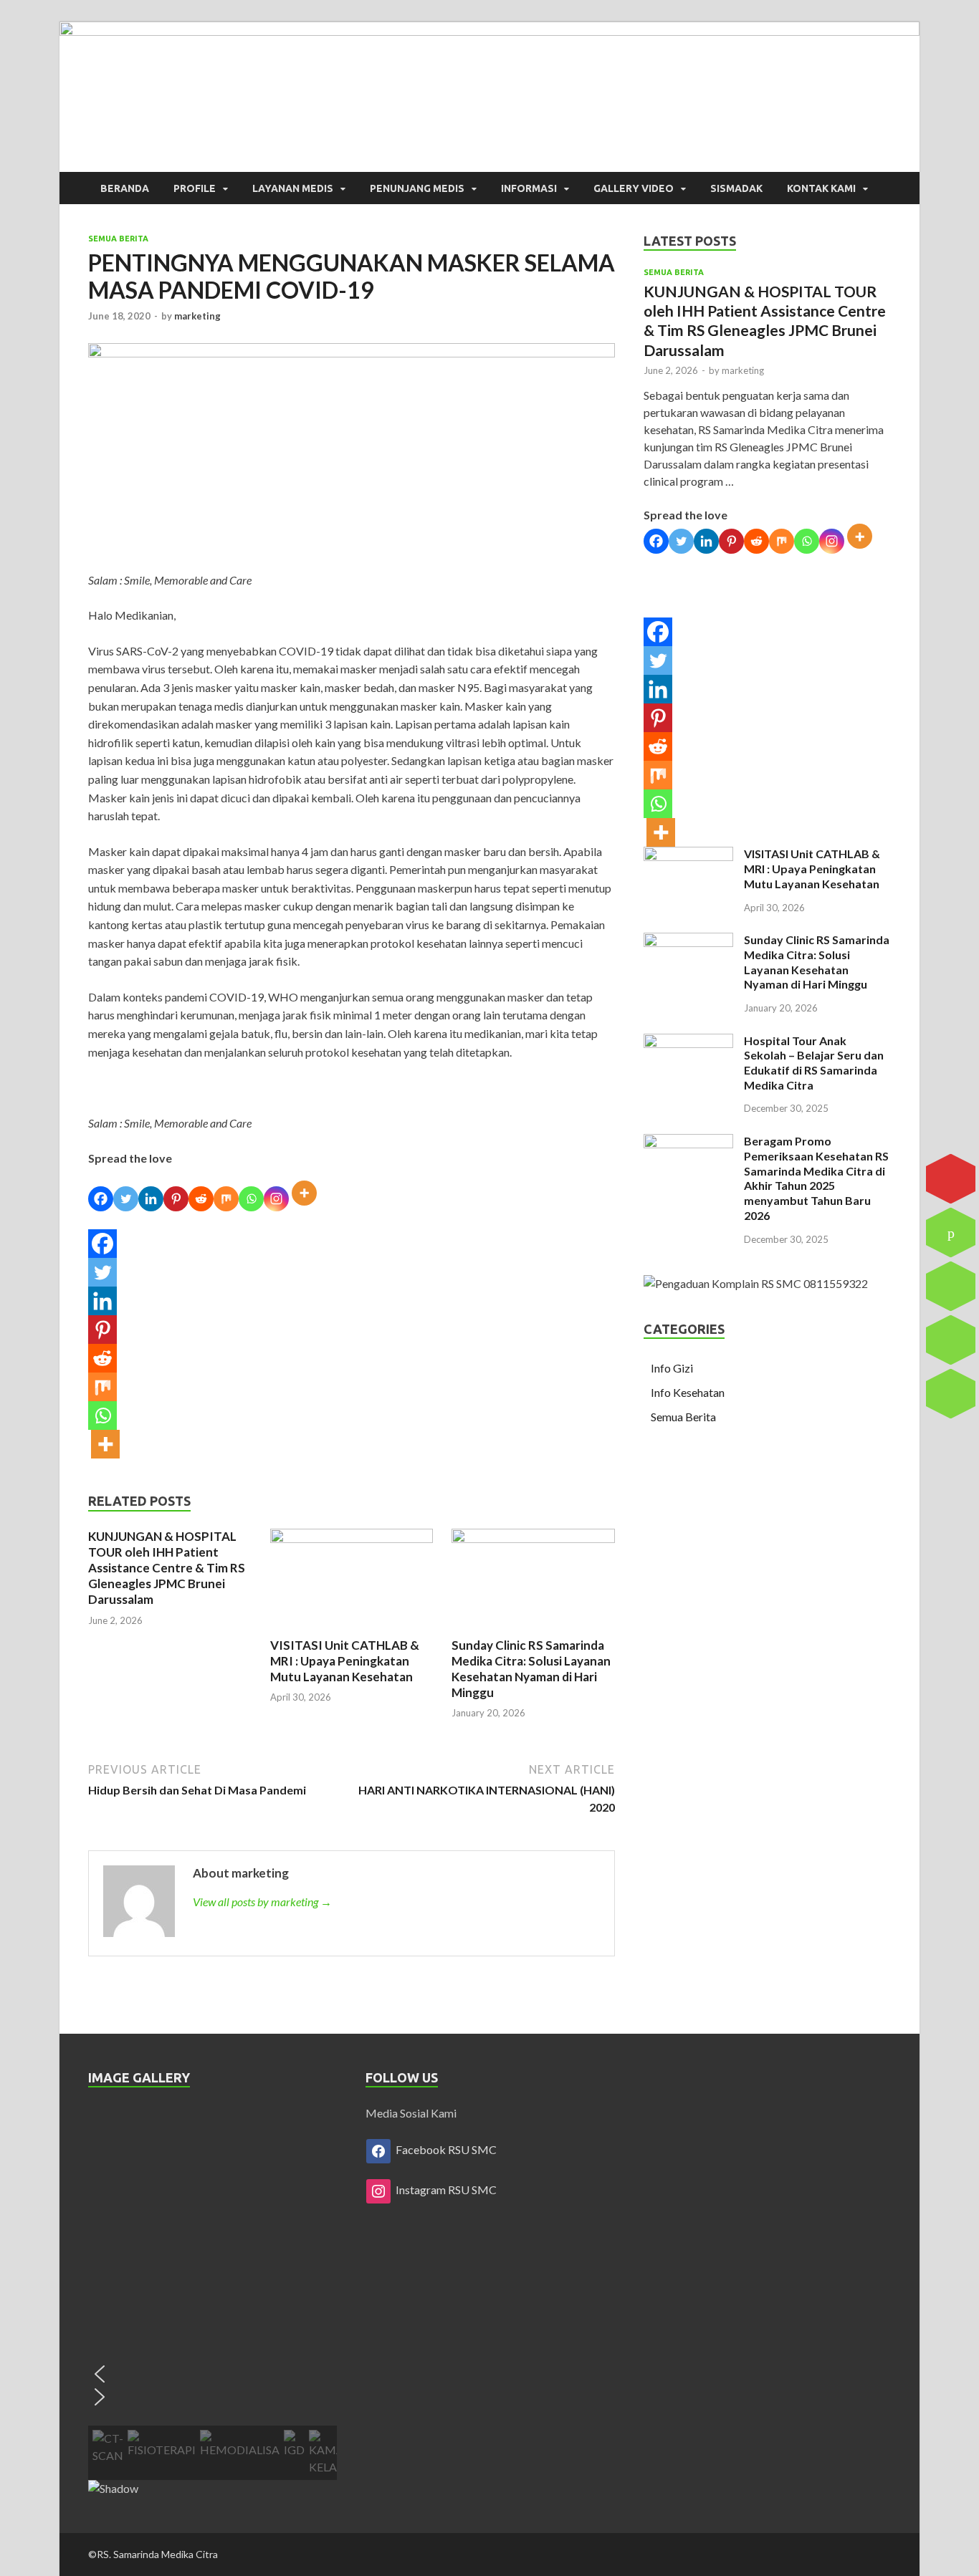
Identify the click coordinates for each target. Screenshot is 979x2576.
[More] (306, 1199)
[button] (212, 2374)
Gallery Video (634, 188)
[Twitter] (126, 1199)
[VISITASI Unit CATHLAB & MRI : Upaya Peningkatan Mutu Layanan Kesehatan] (352, 1538)
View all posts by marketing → (262, 1902)
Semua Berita (118, 239)
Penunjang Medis (417, 188)
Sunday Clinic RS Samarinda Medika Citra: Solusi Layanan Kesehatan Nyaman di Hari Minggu (531, 1669)
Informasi (529, 188)
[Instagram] (276, 1199)
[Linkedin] (151, 1199)
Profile (195, 188)
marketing (197, 316)
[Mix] (226, 1199)
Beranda (125, 188)
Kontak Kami (821, 188)
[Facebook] (101, 1199)
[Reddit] (201, 1199)
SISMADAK (736, 188)
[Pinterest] (176, 1199)
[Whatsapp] (251, 1199)
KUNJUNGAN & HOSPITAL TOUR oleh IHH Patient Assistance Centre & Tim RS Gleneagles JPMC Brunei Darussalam (167, 1568)
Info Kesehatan (688, 1392)
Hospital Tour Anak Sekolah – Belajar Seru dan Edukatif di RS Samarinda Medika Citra (814, 1063)
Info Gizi (672, 1368)
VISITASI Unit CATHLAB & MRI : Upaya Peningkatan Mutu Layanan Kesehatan (345, 1661)
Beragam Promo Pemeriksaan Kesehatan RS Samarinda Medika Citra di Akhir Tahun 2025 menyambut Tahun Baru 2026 (816, 1178)
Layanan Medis (293, 188)
